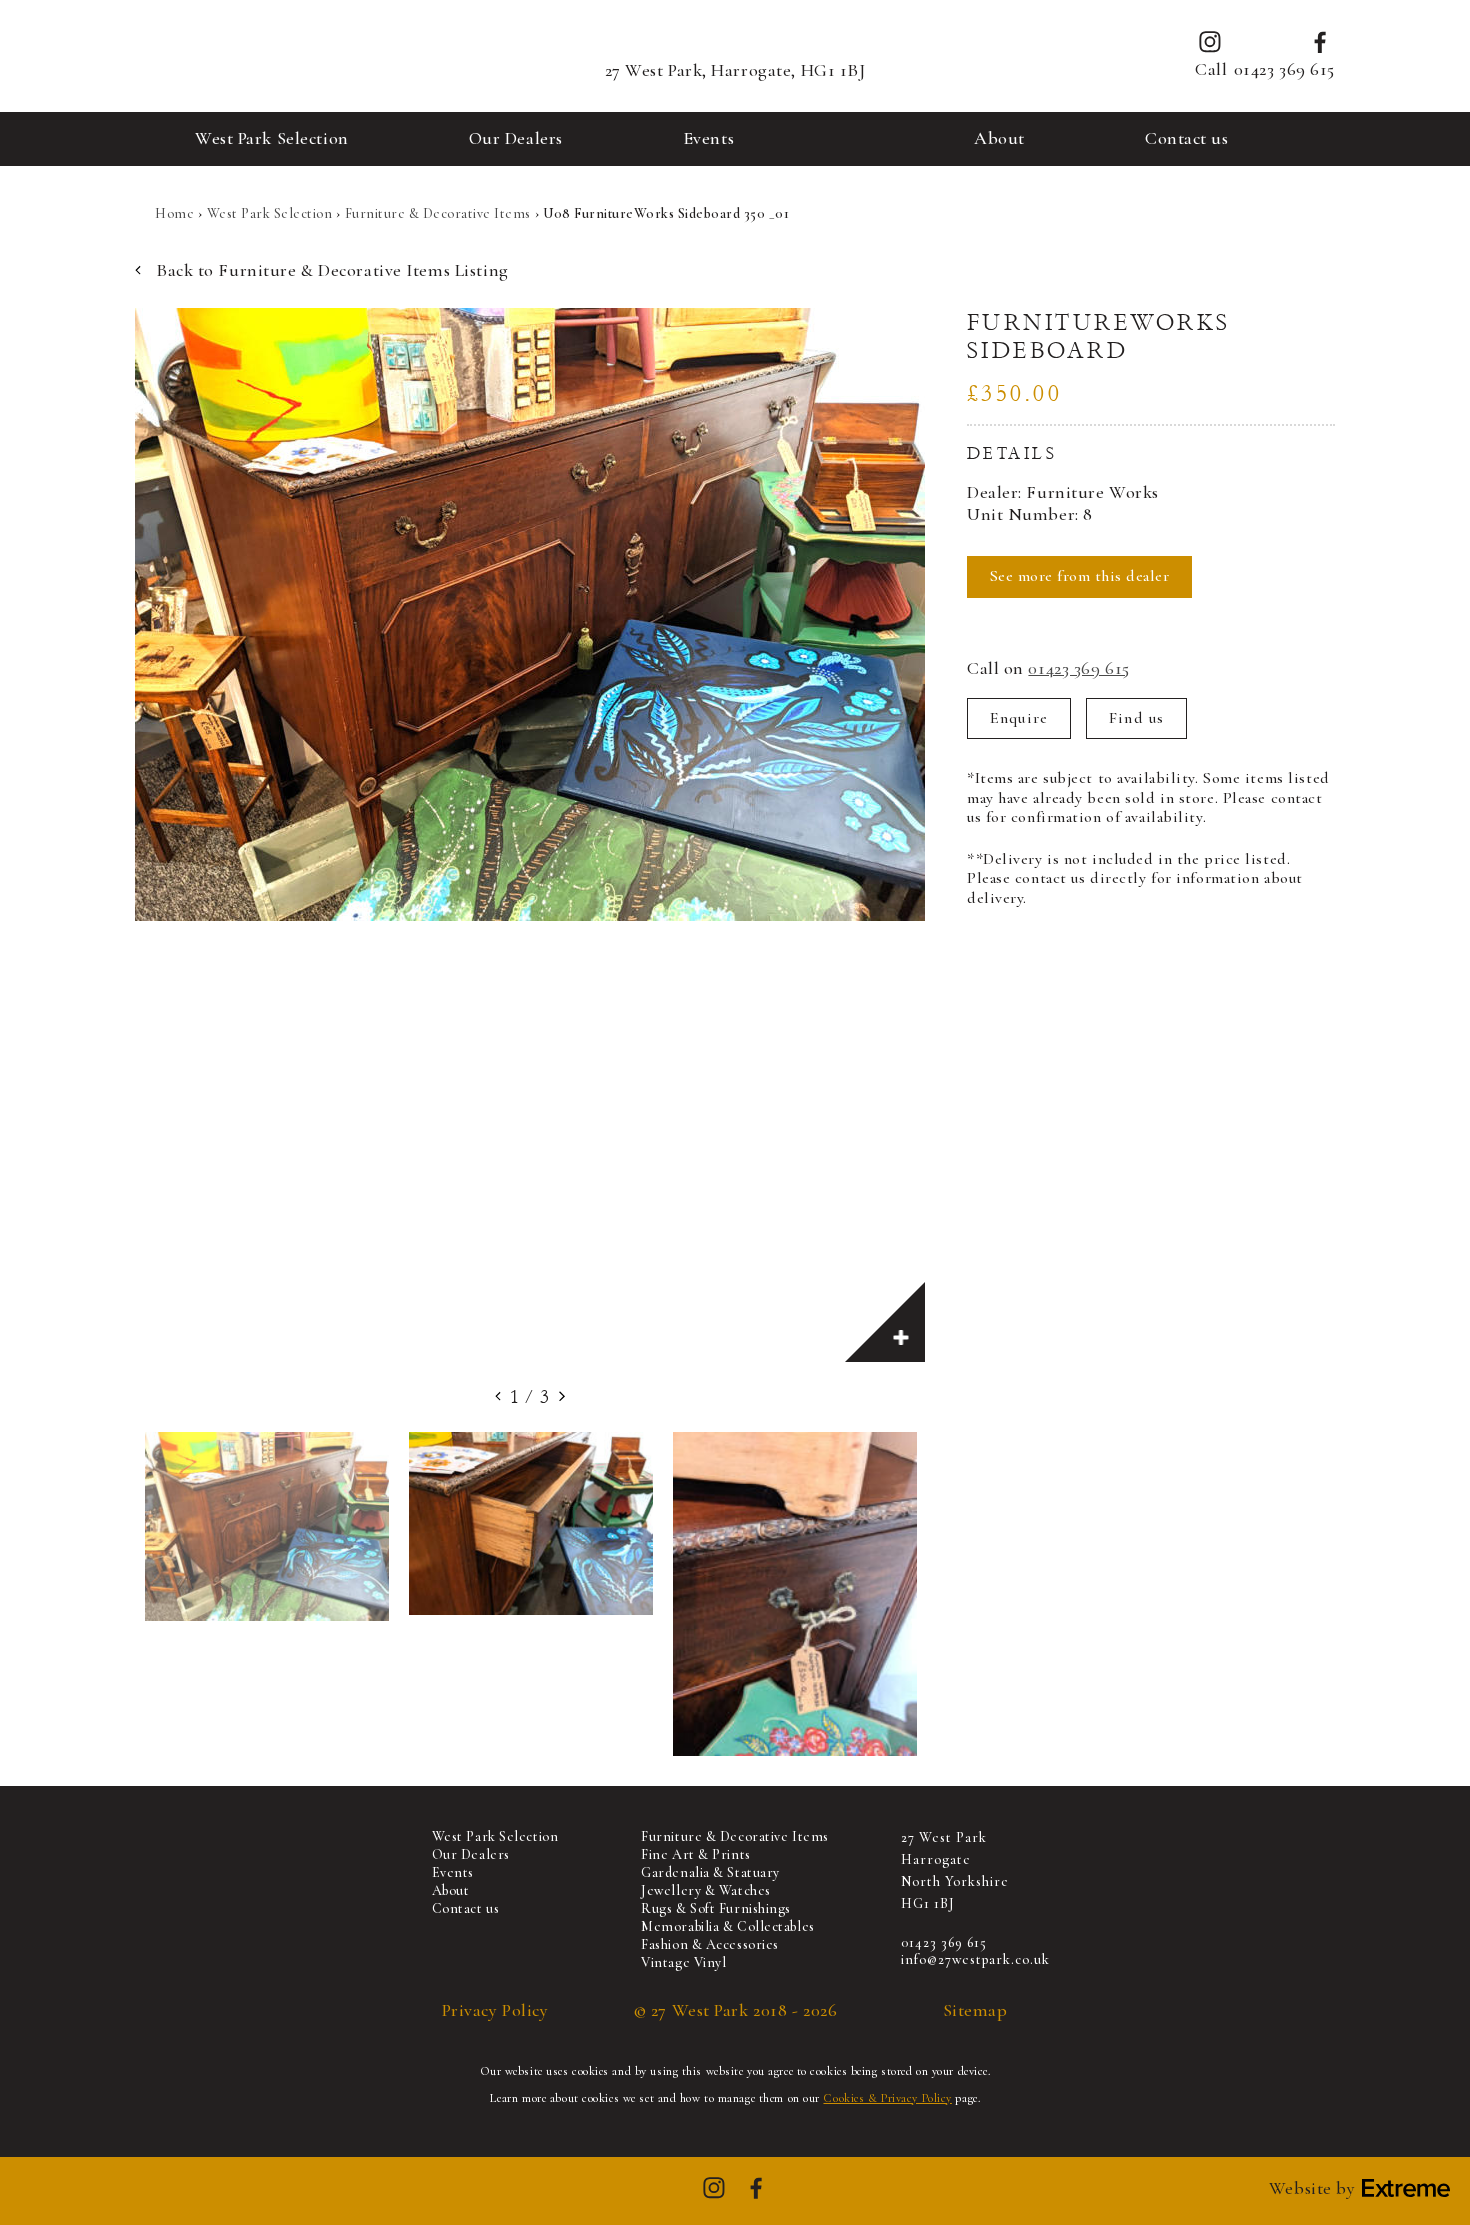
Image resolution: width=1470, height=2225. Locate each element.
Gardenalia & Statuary (710, 1872)
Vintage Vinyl (683, 1962)
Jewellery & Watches (706, 1890)
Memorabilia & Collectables (728, 1926)
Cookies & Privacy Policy (887, 2098)
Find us (1136, 718)
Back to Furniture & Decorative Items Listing (332, 270)
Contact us (1187, 138)
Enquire (1019, 718)
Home (174, 213)
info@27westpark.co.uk (975, 1959)
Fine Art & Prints (696, 1854)
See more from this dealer (1080, 576)
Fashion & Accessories (710, 1944)
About (999, 138)
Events (708, 138)
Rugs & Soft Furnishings (716, 1908)
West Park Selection (272, 138)
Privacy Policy (495, 2010)
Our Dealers (516, 138)
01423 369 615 (1284, 69)
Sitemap (975, 2010)
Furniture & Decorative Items (438, 213)
